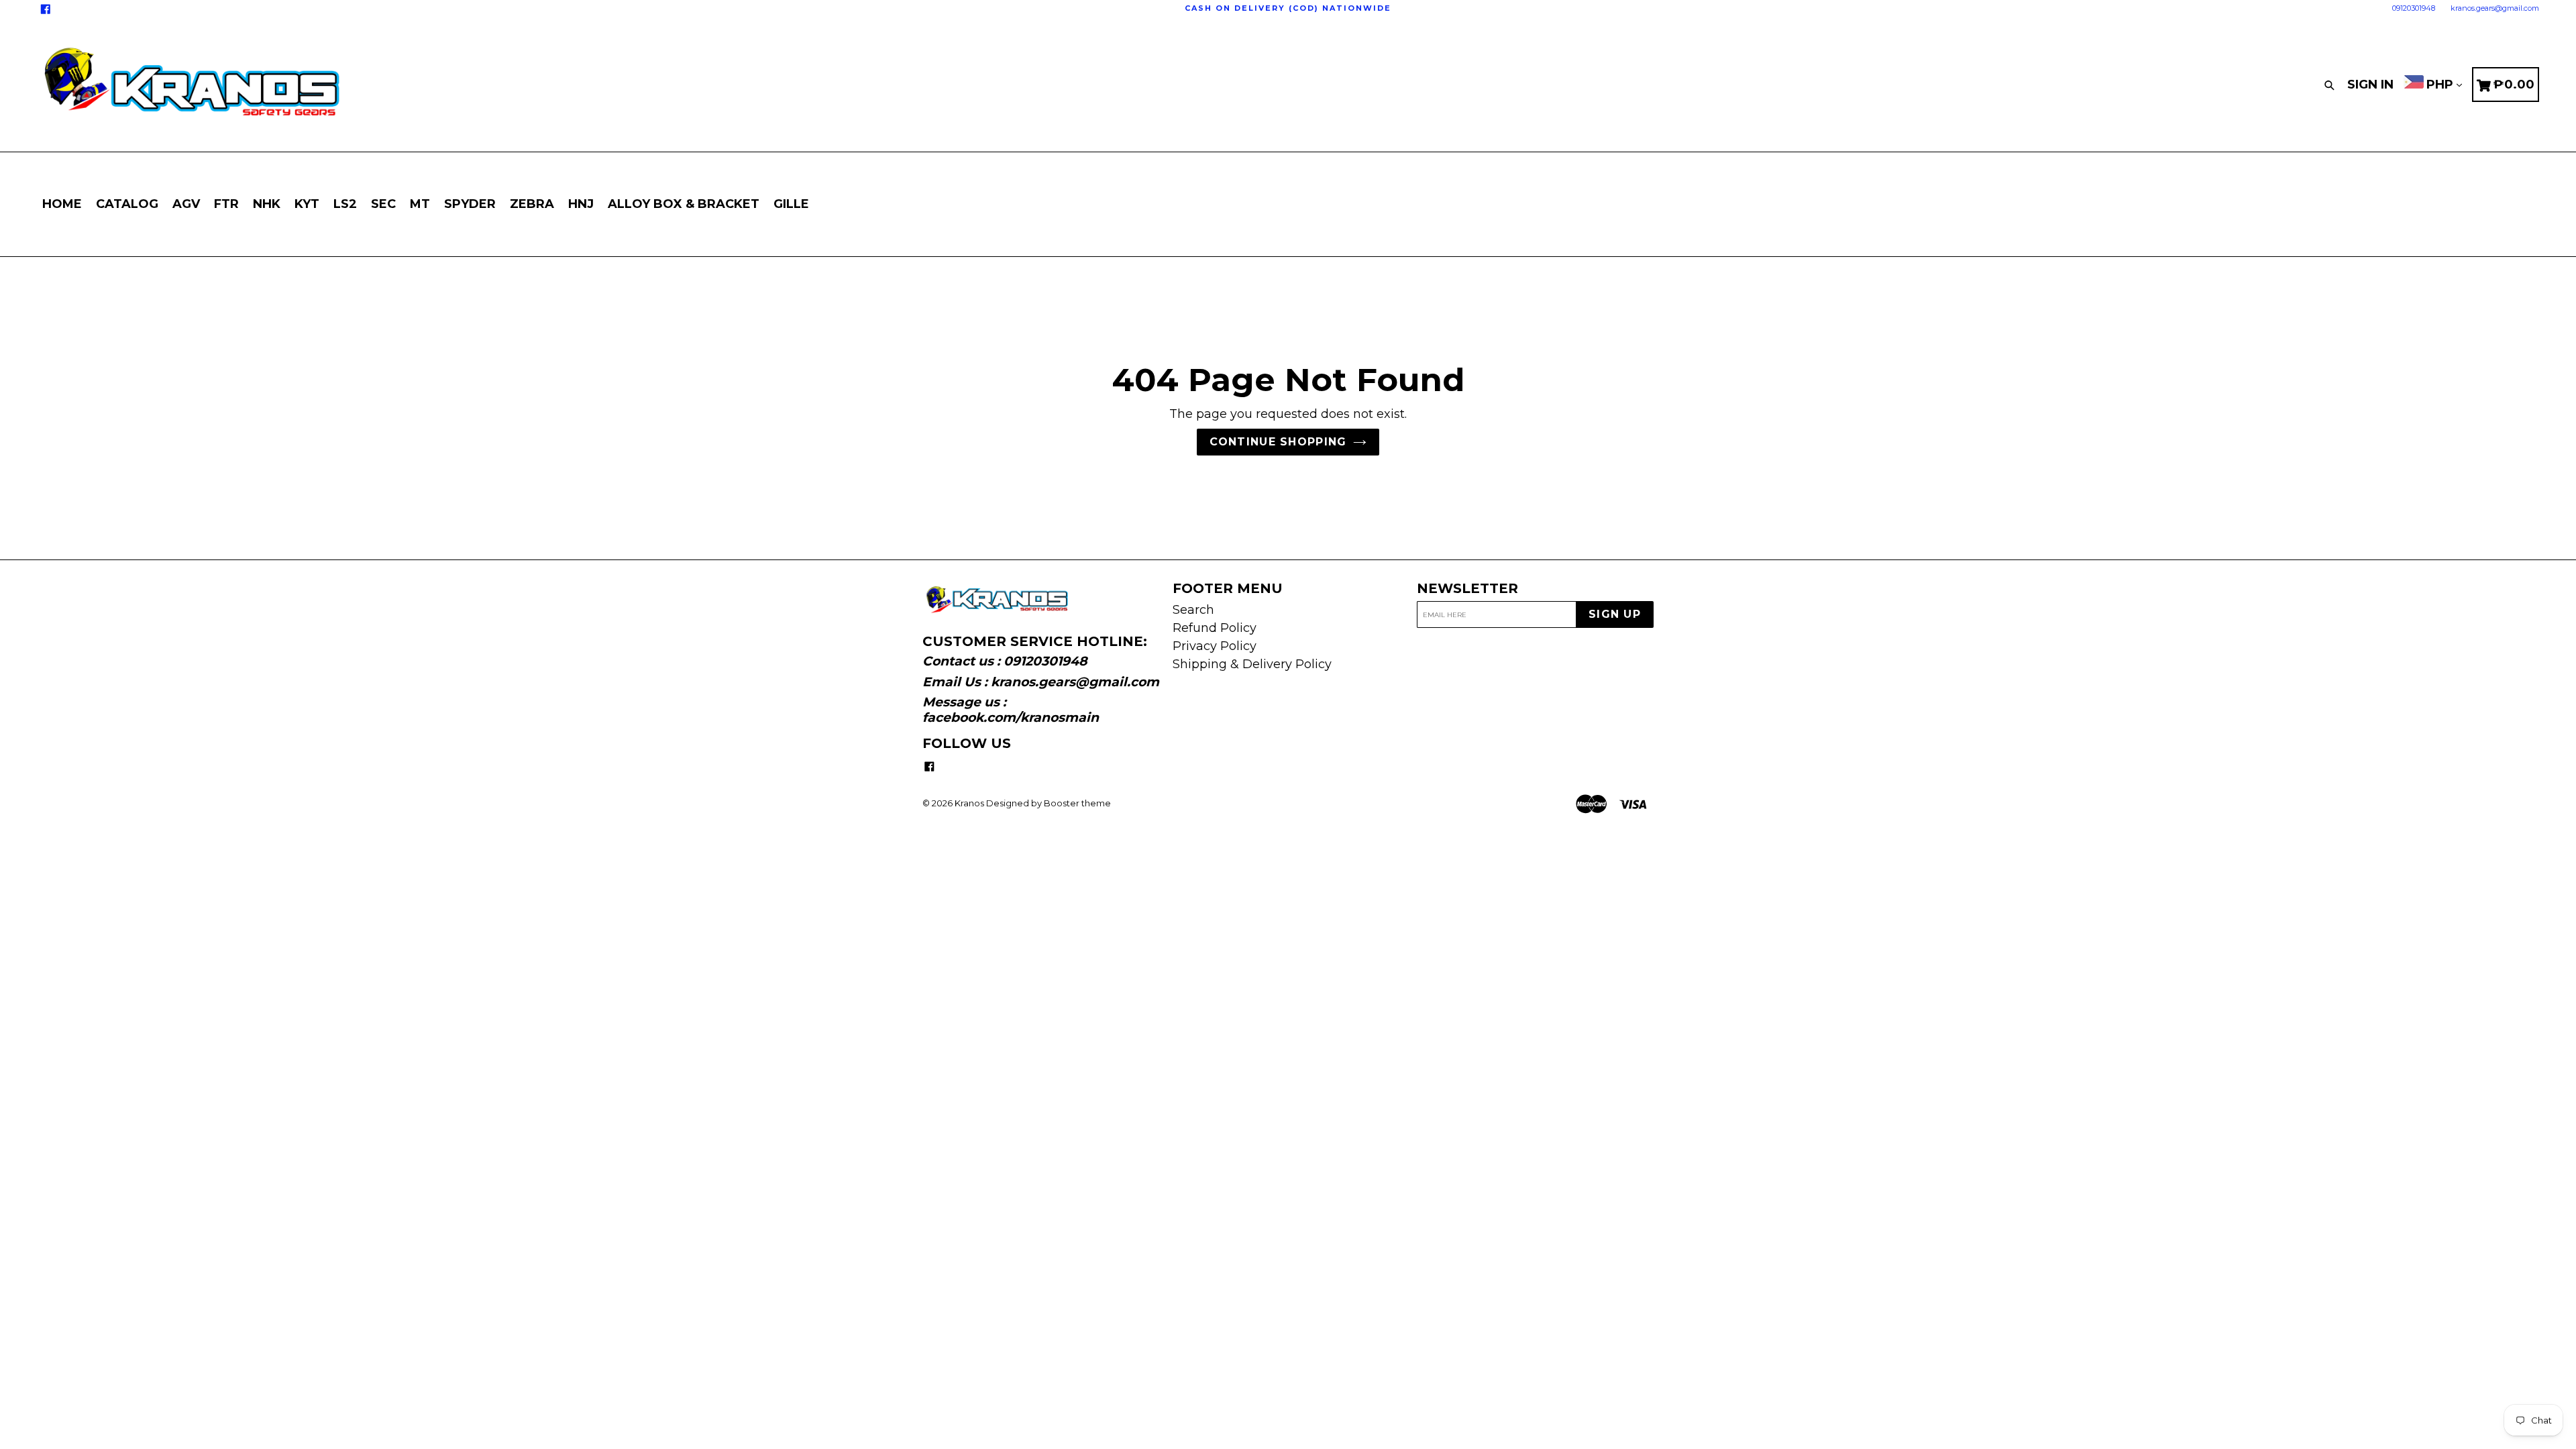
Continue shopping (1278, 442)
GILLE (791, 204)
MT (420, 204)
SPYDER (470, 204)
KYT (307, 204)
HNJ (581, 204)
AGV (186, 204)
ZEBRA (532, 204)
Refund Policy (1215, 628)
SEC (383, 204)
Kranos (969, 803)
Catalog (127, 204)
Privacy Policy (1215, 646)
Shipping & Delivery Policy (1252, 664)
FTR (226, 204)
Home (62, 204)
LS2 (345, 204)
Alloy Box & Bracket (684, 204)
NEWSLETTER (1467, 588)
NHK (267, 204)
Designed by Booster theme (1049, 803)
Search (1193, 610)
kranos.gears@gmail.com (2495, 8)
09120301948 (2414, 8)
